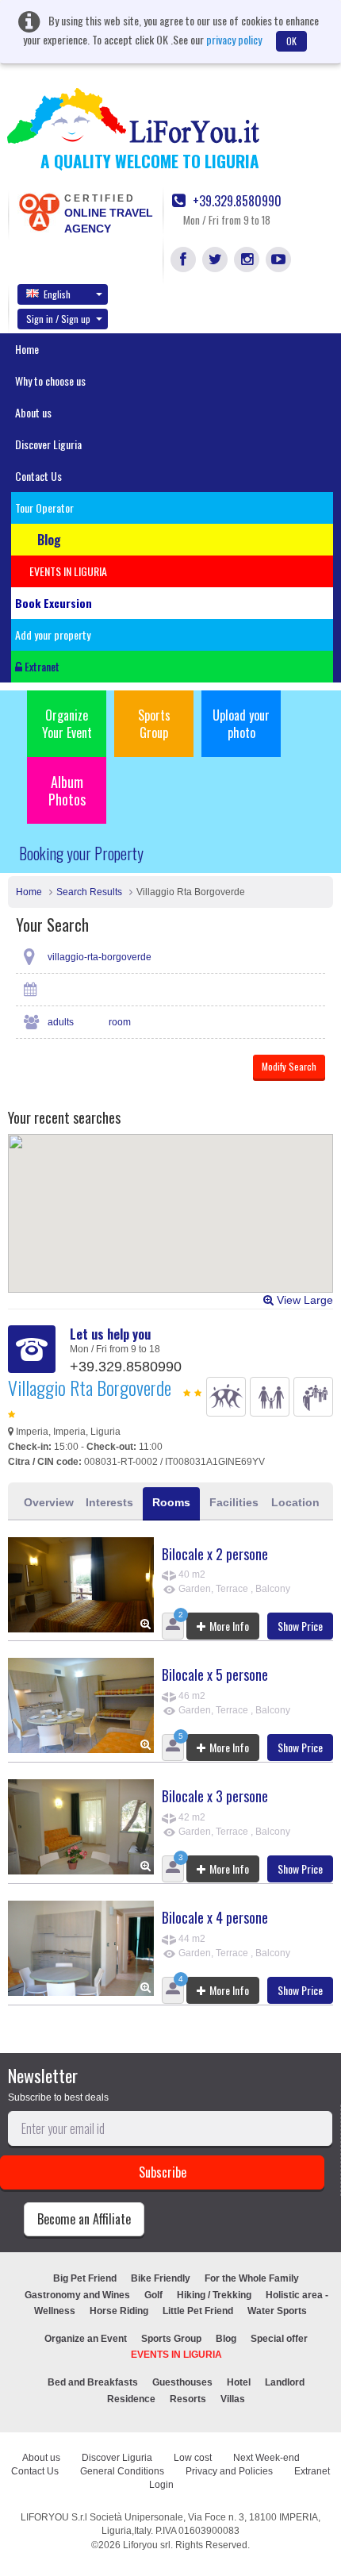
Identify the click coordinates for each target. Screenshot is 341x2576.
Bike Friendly (161, 2278)
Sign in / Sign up (58, 319)
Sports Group (154, 724)
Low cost (193, 2458)
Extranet (41, 666)
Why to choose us (50, 381)
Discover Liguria (48, 444)
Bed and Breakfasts (93, 2382)
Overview (49, 1502)
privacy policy (234, 39)
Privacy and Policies (229, 2471)
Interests (109, 1502)
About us (33, 412)
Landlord (285, 2382)
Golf (153, 2295)
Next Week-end (266, 2458)
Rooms (171, 1502)
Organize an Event (86, 2339)
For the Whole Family (252, 2278)
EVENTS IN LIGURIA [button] (68, 571)
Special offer (279, 2339)
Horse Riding (119, 2311)
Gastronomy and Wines (77, 2295)
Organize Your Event (67, 724)
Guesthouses (182, 2382)
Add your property (53, 634)
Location (295, 1502)
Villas (233, 2399)
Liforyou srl (147, 2545)
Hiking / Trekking (214, 2295)
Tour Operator (44, 508)
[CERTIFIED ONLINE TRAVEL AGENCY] (39, 211)
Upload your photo (241, 724)
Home (27, 349)
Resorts (188, 2399)
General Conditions (122, 2471)
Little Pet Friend (198, 2311)
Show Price (300, 1626)
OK (291, 41)
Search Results (89, 892)
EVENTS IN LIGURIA (176, 2355)
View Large (303, 1300)
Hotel (239, 2382)
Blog (226, 2339)
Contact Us (38, 476)
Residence (131, 2399)
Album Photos (67, 790)
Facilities (234, 1502)
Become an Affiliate (84, 2219)
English (57, 294)
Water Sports (277, 2311)
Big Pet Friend (85, 2278)
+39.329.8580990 (236, 201)
